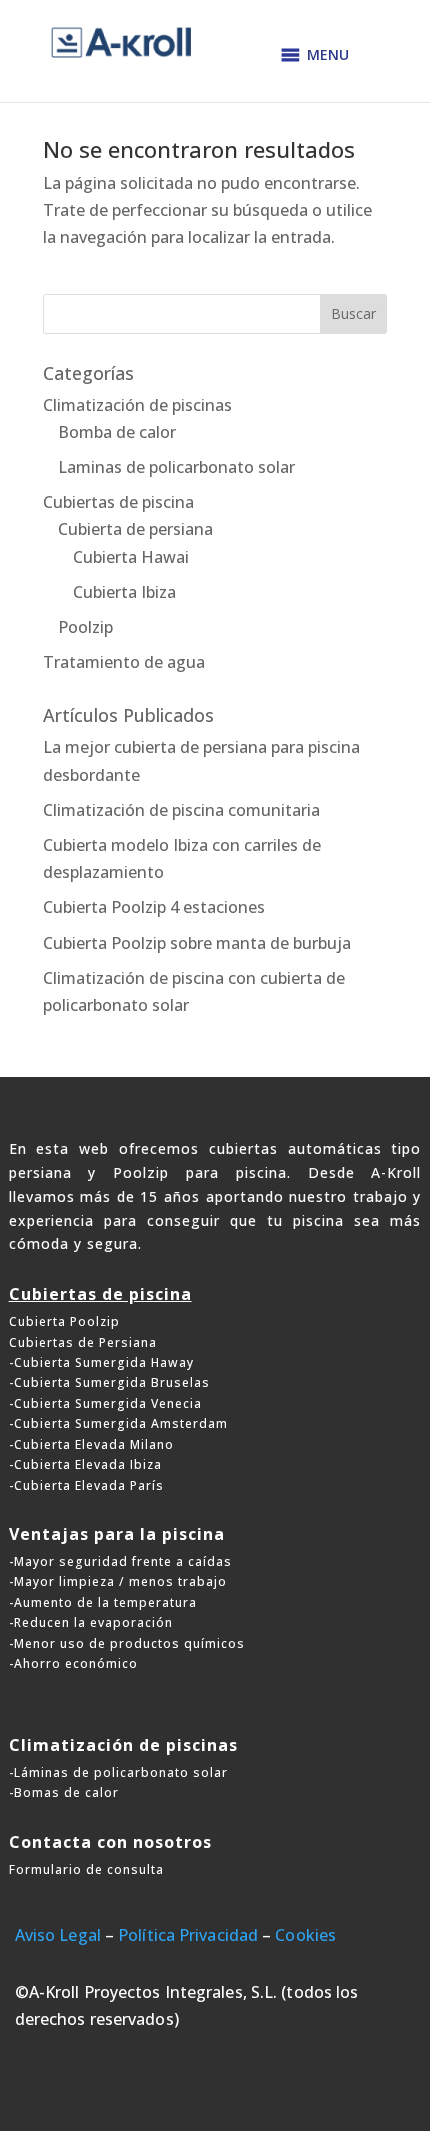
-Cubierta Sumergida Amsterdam (118, 1423)
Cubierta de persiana (135, 529)
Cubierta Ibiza (124, 592)
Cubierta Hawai (131, 557)
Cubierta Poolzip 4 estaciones (154, 907)
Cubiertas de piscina (118, 502)
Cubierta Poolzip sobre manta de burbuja (197, 943)
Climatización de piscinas (137, 405)
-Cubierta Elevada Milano (91, 1444)
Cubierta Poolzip (64, 1321)
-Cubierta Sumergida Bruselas (109, 1382)
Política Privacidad (188, 1935)
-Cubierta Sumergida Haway (101, 1362)
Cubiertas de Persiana (83, 1342)
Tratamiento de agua (124, 662)
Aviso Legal (58, 1935)
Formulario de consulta (86, 1869)
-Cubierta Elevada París (86, 1485)
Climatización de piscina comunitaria (181, 810)
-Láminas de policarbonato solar (118, 1772)
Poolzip (85, 627)
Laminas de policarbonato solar (176, 467)
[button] (328, 55)
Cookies (305, 1935)
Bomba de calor (117, 432)
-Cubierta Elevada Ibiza (85, 1464)
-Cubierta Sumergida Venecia (105, 1403)
